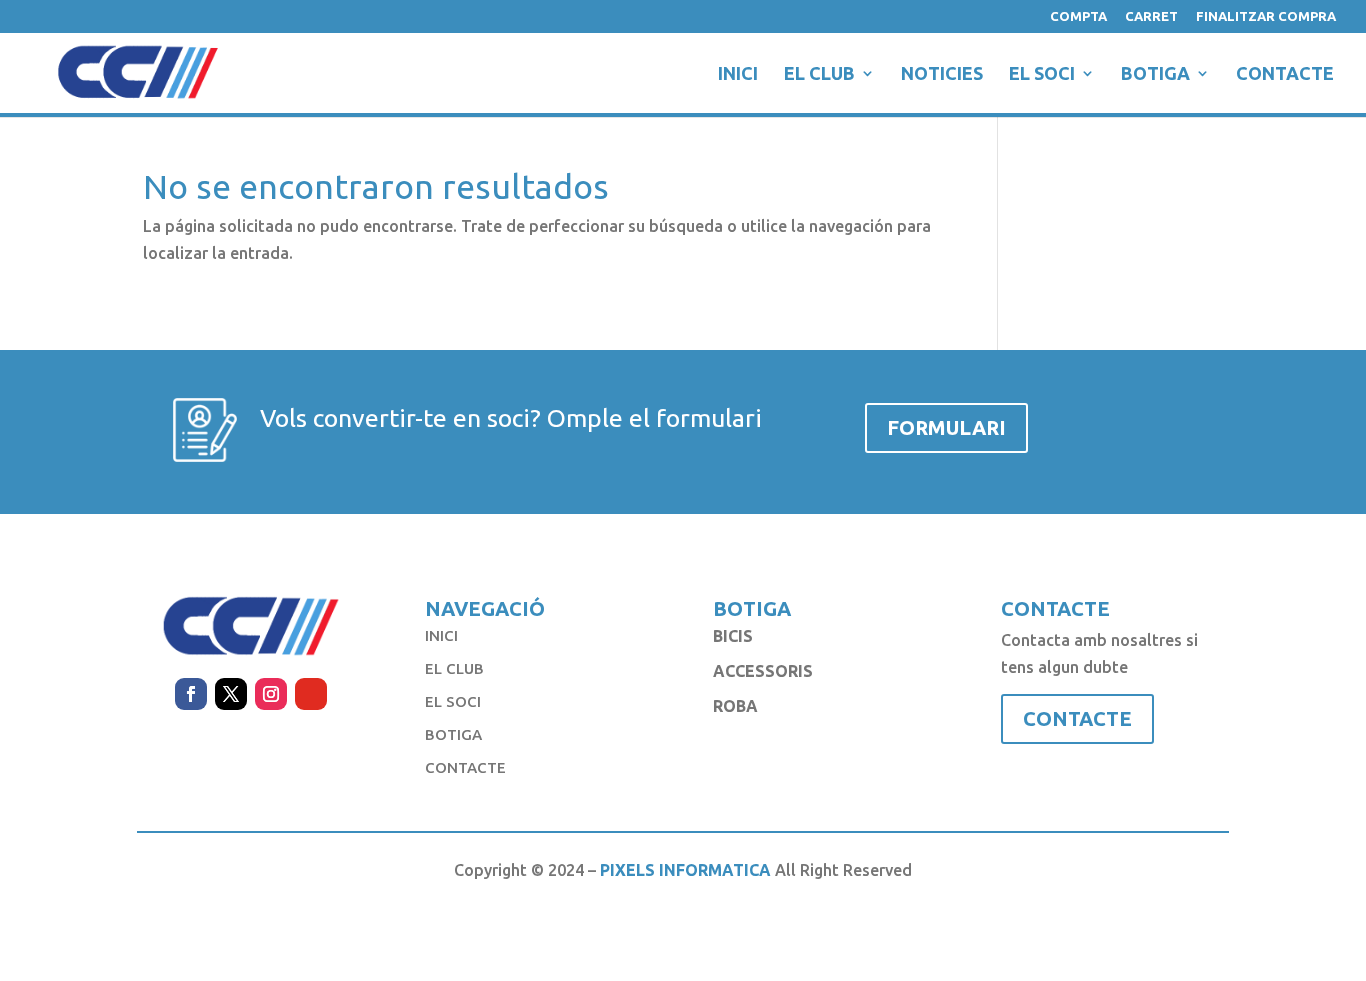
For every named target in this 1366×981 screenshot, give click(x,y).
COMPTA (1078, 16)
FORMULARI (946, 427)
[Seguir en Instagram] (271, 694)
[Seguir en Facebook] (191, 694)
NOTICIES (942, 74)
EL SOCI (1042, 74)
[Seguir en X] (231, 694)
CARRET (1151, 16)
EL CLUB (819, 74)
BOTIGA (1155, 74)
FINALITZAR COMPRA (1266, 16)
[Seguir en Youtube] (311, 694)
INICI (738, 74)
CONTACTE (1285, 74)
